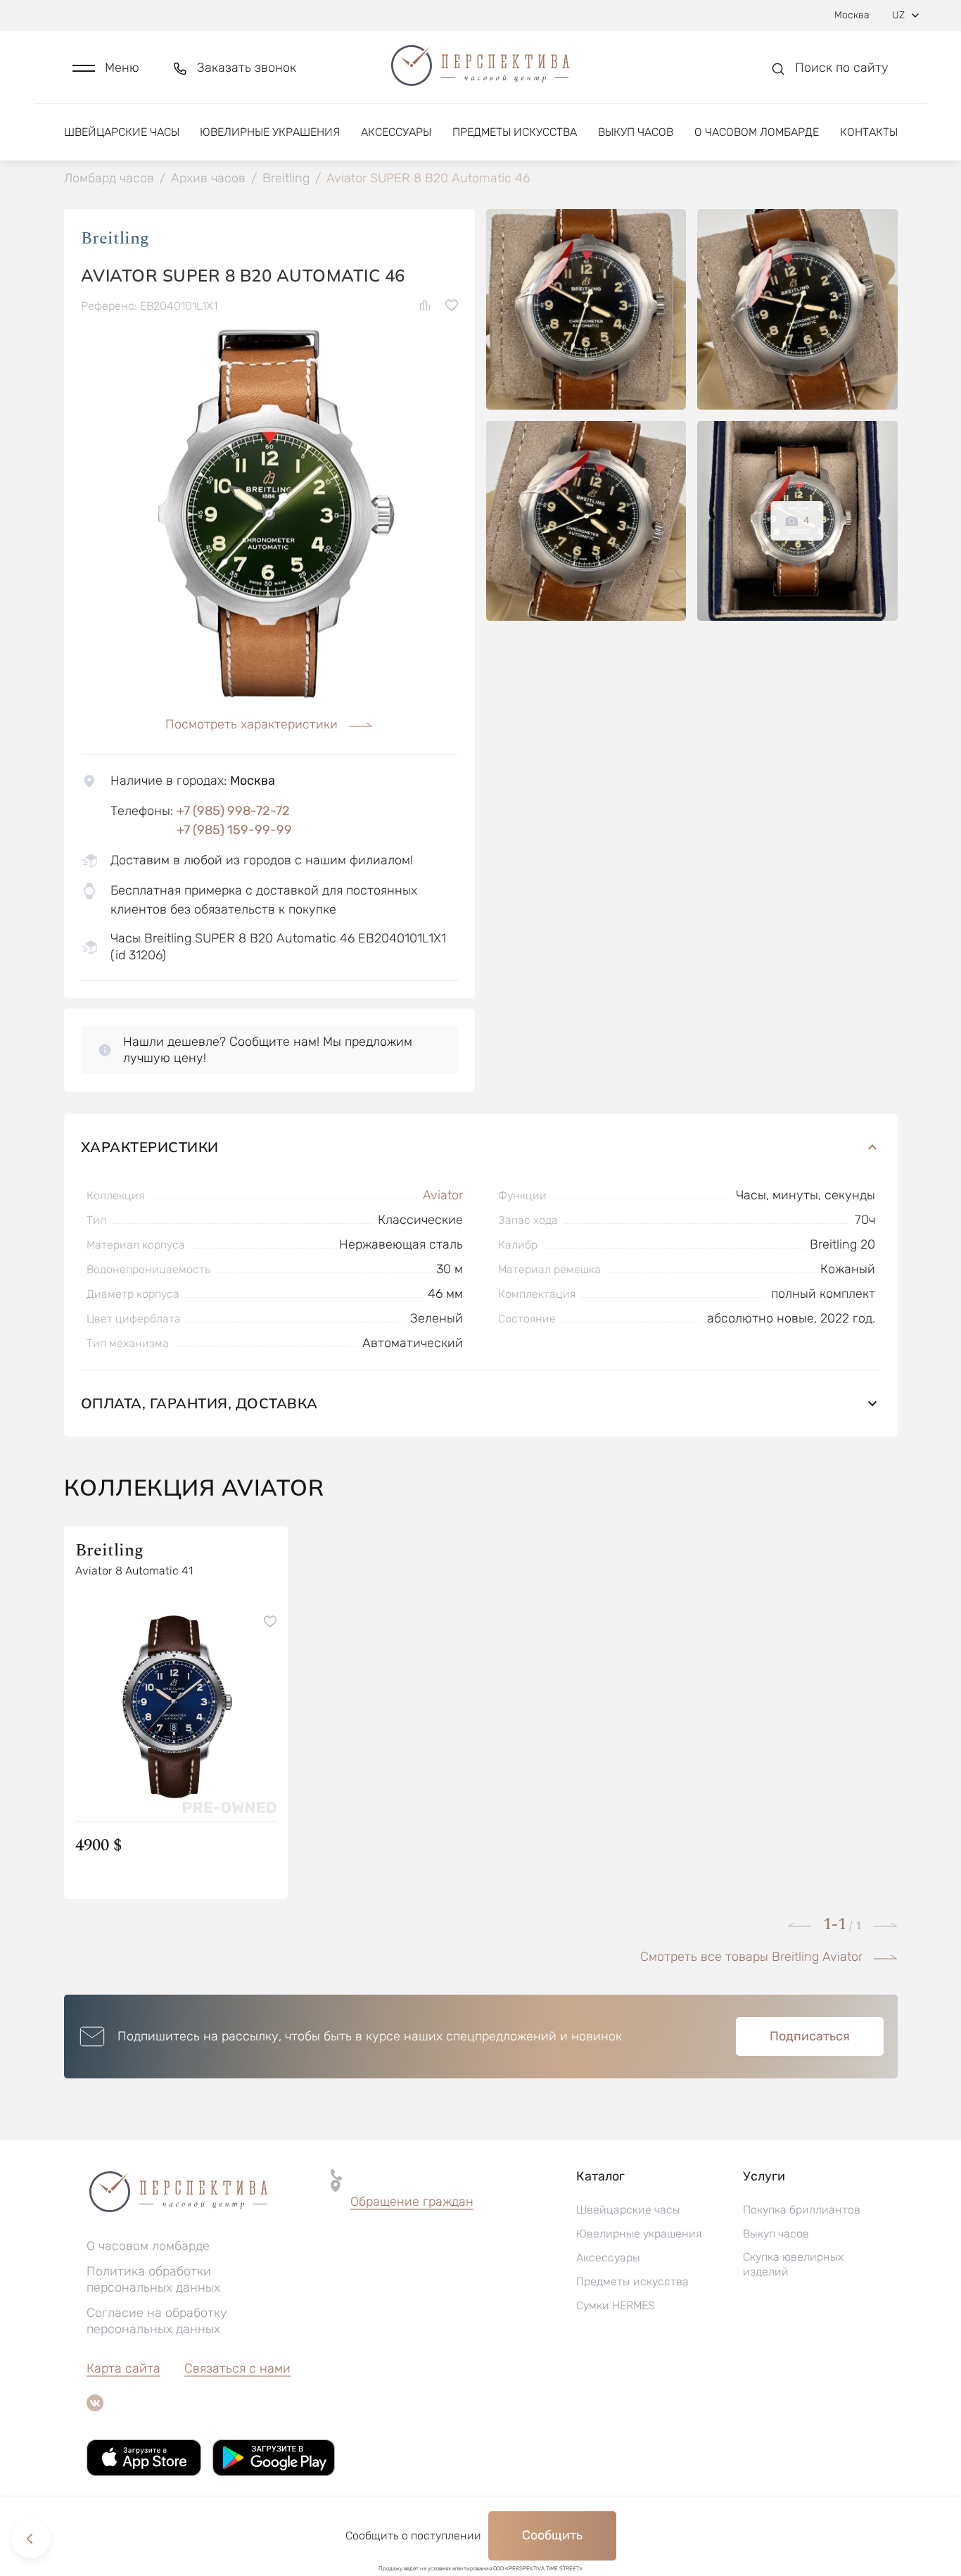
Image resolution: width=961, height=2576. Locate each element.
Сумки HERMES (616, 2305)
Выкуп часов (636, 132)
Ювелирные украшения (270, 132)
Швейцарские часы (122, 132)
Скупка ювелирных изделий (793, 2264)
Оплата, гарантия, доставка (199, 1403)
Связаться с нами (237, 2368)
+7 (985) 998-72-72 (233, 811)
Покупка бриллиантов (802, 2210)
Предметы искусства (515, 132)
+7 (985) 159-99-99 (234, 830)
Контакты (869, 132)
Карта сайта (123, 2368)
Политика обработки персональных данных (153, 2279)
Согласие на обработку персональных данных (157, 2321)
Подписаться (810, 2036)
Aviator (443, 1195)
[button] (106, 68)
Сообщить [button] (552, 2535)
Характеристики (150, 1147)
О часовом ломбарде (757, 132)
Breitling (115, 239)
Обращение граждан (412, 2202)
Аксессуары (396, 132)
